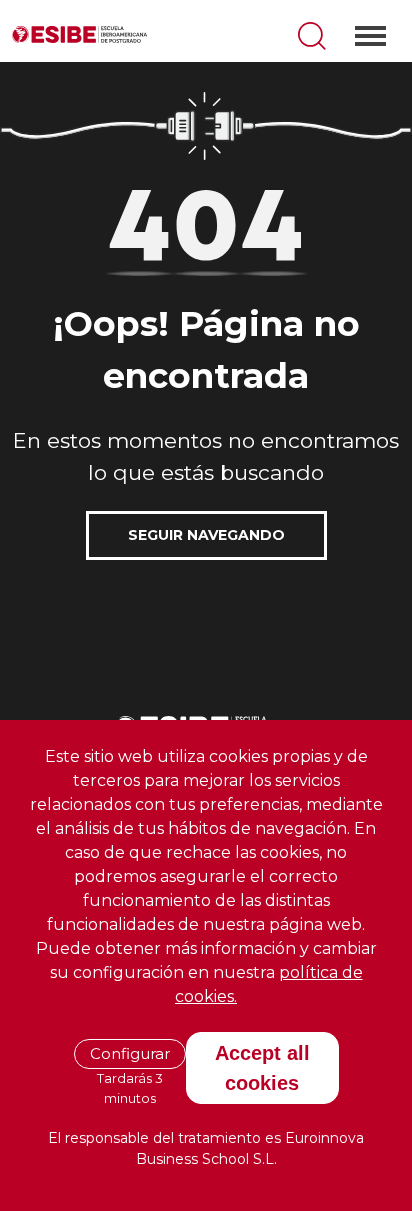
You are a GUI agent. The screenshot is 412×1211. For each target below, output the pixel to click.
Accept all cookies (262, 1068)
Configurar (130, 1053)
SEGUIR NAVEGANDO (206, 535)
